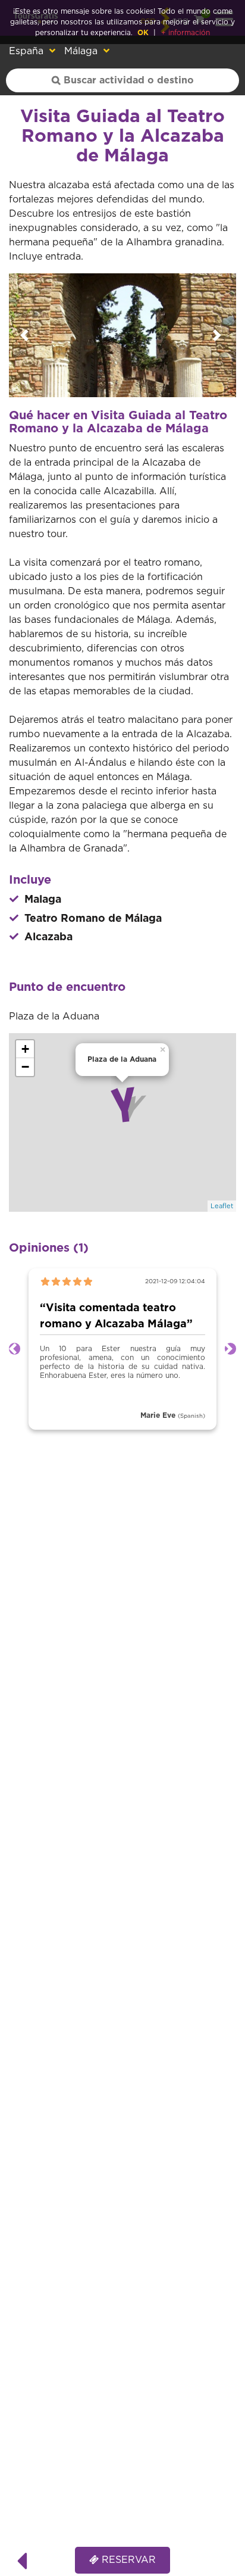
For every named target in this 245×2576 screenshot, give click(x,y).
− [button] (25, 1067)
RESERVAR (127, 2560)
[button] (26, 335)
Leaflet (222, 1206)
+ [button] (25, 1049)
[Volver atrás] (22, 2560)
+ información (186, 33)
